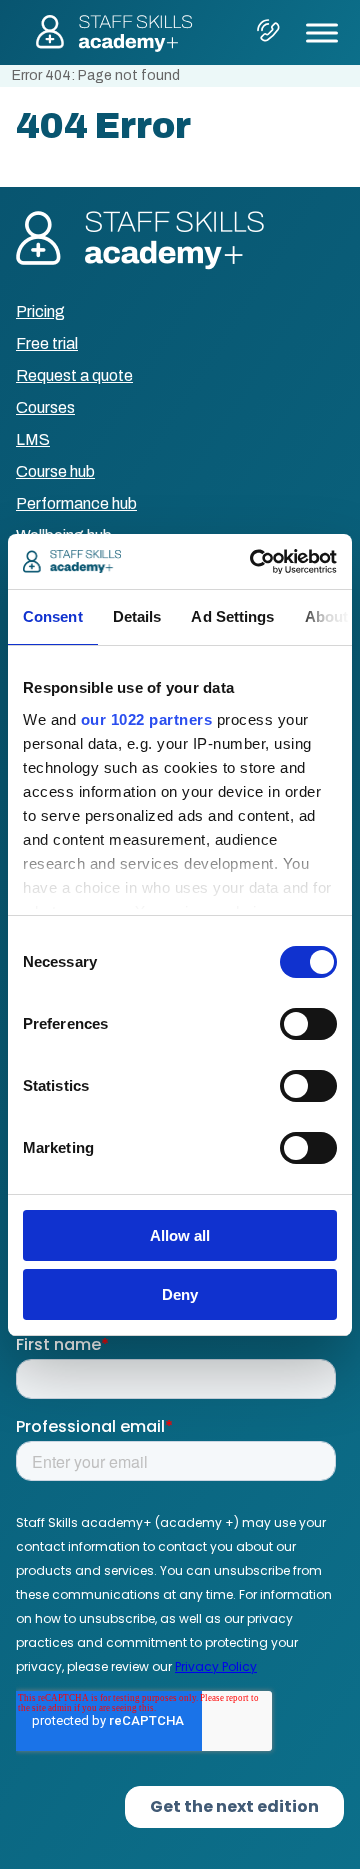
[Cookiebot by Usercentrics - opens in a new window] (254, 562)
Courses (45, 407)
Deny (180, 1294)
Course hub (55, 471)
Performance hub (76, 503)
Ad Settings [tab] (232, 616)
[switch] (308, 1024)
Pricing (40, 311)
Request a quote (74, 375)
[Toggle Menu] (322, 32)
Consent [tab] (53, 616)
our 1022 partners (147, 719)
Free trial (47, 343)
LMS (33, 439)
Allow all (180, 1235)
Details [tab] (137, 616)
